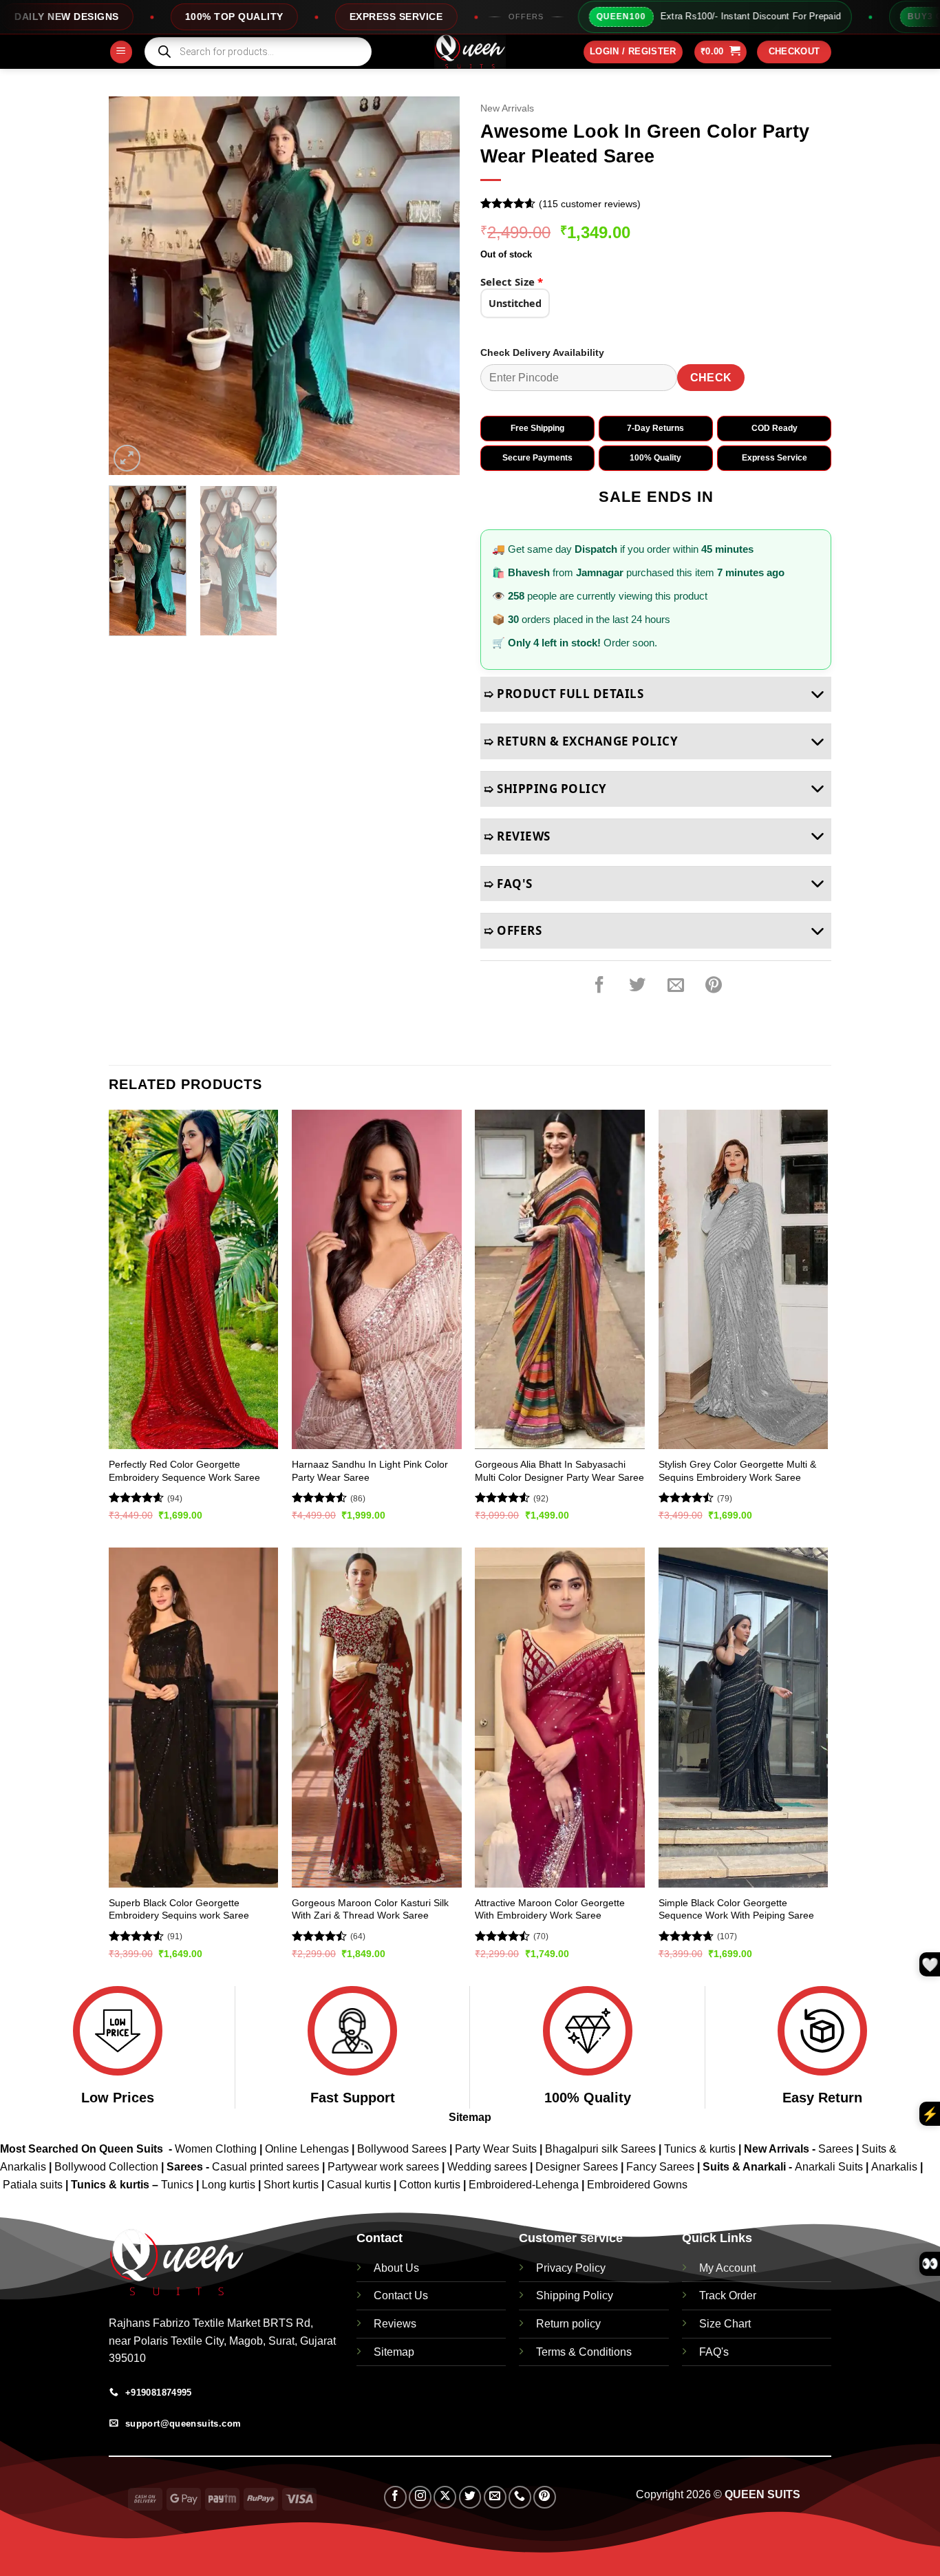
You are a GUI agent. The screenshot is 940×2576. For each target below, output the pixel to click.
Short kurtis (292, 2185)
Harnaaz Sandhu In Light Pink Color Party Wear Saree (370, 1471)
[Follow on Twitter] (470, 2497)
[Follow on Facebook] (395, 2497)
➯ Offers (513, 930)
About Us (396, 2268)
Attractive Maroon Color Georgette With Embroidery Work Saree (550, 1909)
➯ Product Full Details (564, 694)
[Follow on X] (445, 2497)
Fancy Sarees (660, 2167)
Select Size (512, 282)
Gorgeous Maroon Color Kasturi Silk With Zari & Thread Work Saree (370, 1909)
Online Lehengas (307, 2149)
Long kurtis (230, 2185)
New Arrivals (507, 108)
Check (711, 378)
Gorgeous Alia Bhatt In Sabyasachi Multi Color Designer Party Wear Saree (559, 1471)
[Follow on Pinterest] (545, 2497)
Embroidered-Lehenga (524, 2185)
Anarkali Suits (830, 2167)
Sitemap (470, 2117)
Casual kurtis (360, 2185)
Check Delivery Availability (542, 352)
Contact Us (401, 2295)
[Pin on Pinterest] (714, 985)
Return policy (568, 2324)
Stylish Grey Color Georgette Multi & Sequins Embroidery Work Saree (737, 1471)
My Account (727, 2268)
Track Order (728, 2295)
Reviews (395, 2324)
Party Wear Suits (496, 2149)
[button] (121, 52)
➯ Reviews (517, 836)
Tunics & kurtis (700, 2149)
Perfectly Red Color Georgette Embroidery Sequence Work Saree (184, 1471)
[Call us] (520, 2497)
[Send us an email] (495, 2497)
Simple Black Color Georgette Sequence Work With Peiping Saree (736, 1909)
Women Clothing (216, 2149)
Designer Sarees (577, 2167)
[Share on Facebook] (599, 985)
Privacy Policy (571, 2268)
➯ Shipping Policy (545, 789)
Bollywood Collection (106, 2167)
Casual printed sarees (266, 2167)
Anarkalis (896, 2167)
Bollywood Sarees (402, 2149)
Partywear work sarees (383, 2167)
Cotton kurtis (431, 2185)
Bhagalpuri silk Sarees (600, 2149)
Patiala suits (34, 2185)
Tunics (179, 2185)
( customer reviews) (590, 204)
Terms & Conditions (584, 2352)
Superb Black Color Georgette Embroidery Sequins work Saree (179, 1909)
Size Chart (725, 2324)
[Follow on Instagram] (420, 2497)
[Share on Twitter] (637, 985)
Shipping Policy (575, 2295)
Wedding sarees (487, 2167)
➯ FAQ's (508, 884)
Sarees (836, 2149)
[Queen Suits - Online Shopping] (470, 52)
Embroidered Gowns (637, 2185)
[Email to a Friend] (676, 985)
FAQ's (714, 2352)
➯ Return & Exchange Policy (581, 741)
